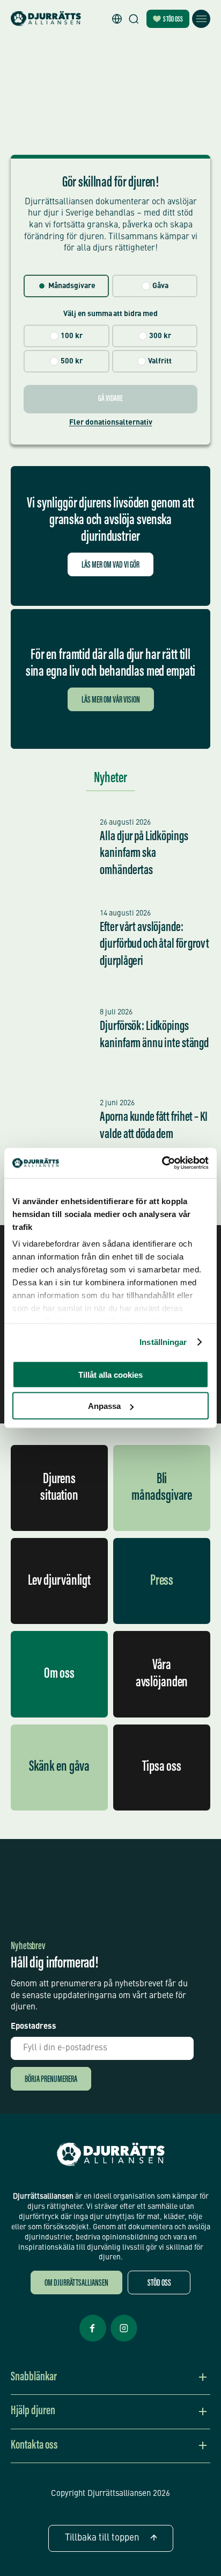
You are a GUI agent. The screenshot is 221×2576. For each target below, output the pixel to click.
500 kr (72, 361)
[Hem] (46, 19)
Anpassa (104, 1406)
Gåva (160, 286)
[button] (117, 19)
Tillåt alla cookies (110, 1374)
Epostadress (34, 2027)
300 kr (160, 336)
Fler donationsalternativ (111, 423)
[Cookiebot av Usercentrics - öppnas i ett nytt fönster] (162, 1163)
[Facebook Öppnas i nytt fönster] (93, 2341)
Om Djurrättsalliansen (76, 2284)
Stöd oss (173, 20)
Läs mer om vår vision (111, 701)
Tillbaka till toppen (102, 2538)
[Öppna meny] (201, 19)
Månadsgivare (72, 286)
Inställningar (163, 1342)
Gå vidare (110, 399)
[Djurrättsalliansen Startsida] (111, 2155)
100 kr (72, 336)
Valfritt (160, 361)
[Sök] (134, 19)
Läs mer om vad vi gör (110, 566)
